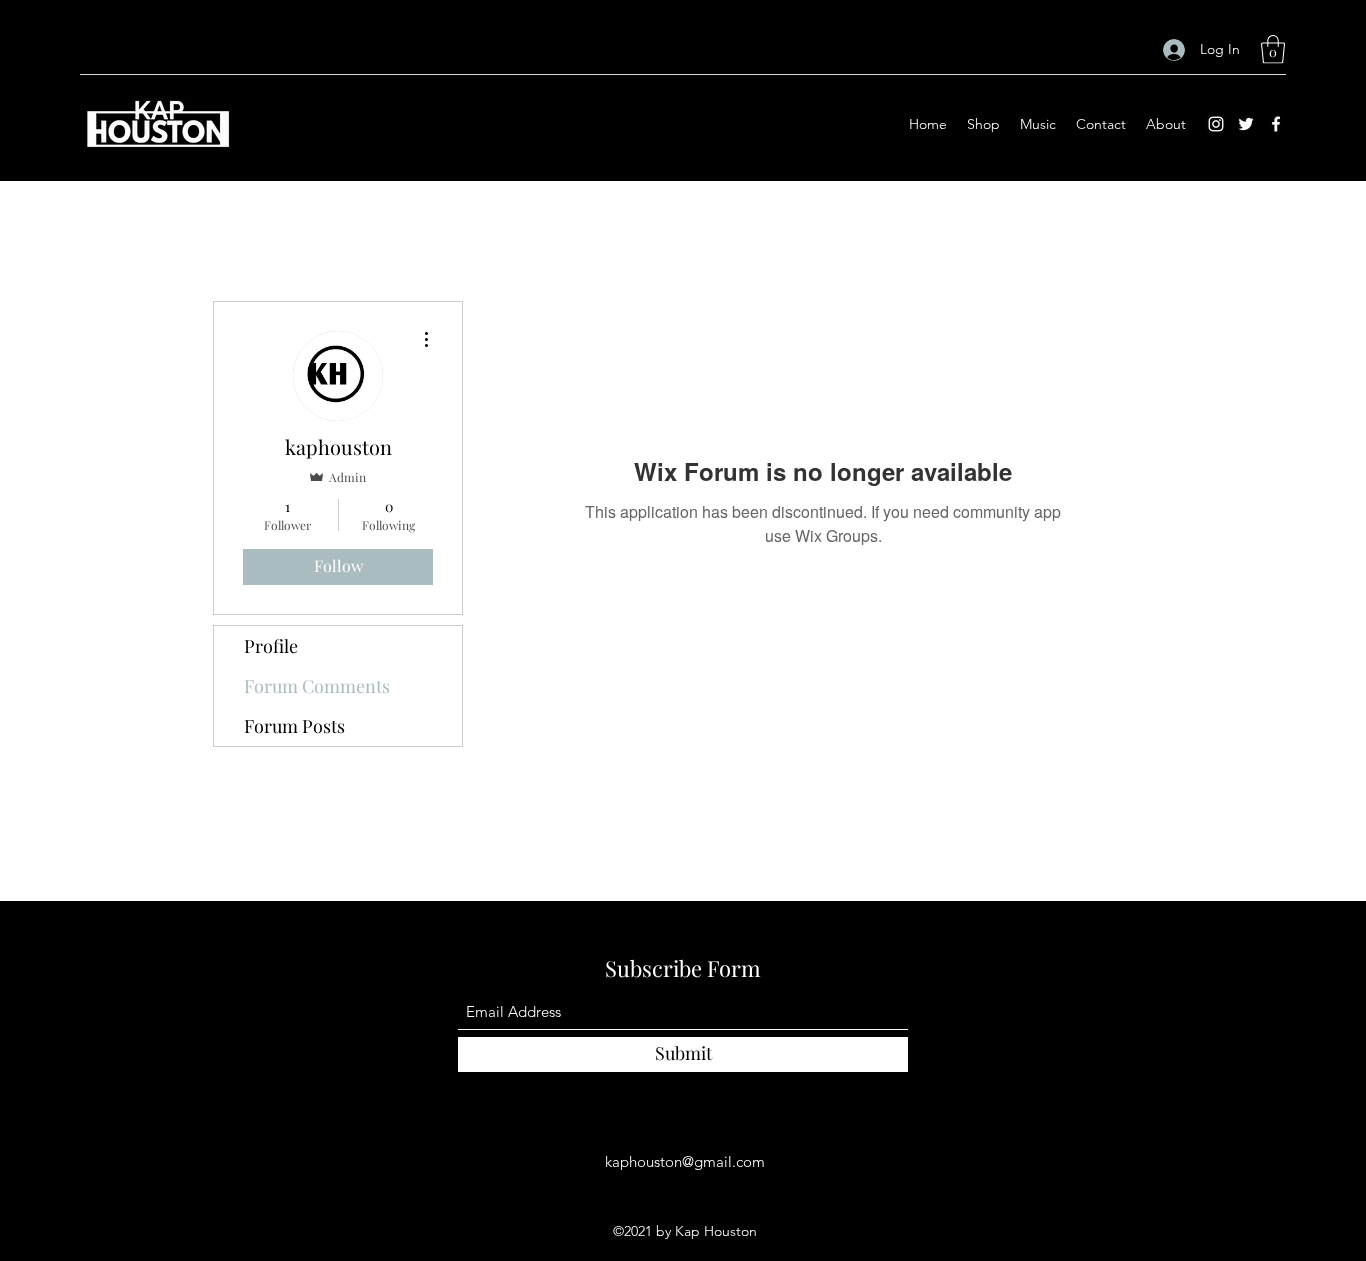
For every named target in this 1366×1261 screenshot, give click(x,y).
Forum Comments (317, 686)
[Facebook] (1276, 124)
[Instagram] (1216, 124)
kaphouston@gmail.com (685, 1161)
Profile (271, 646)
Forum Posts (294, 726)
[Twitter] (1246, 124)
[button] (1273, 49)
